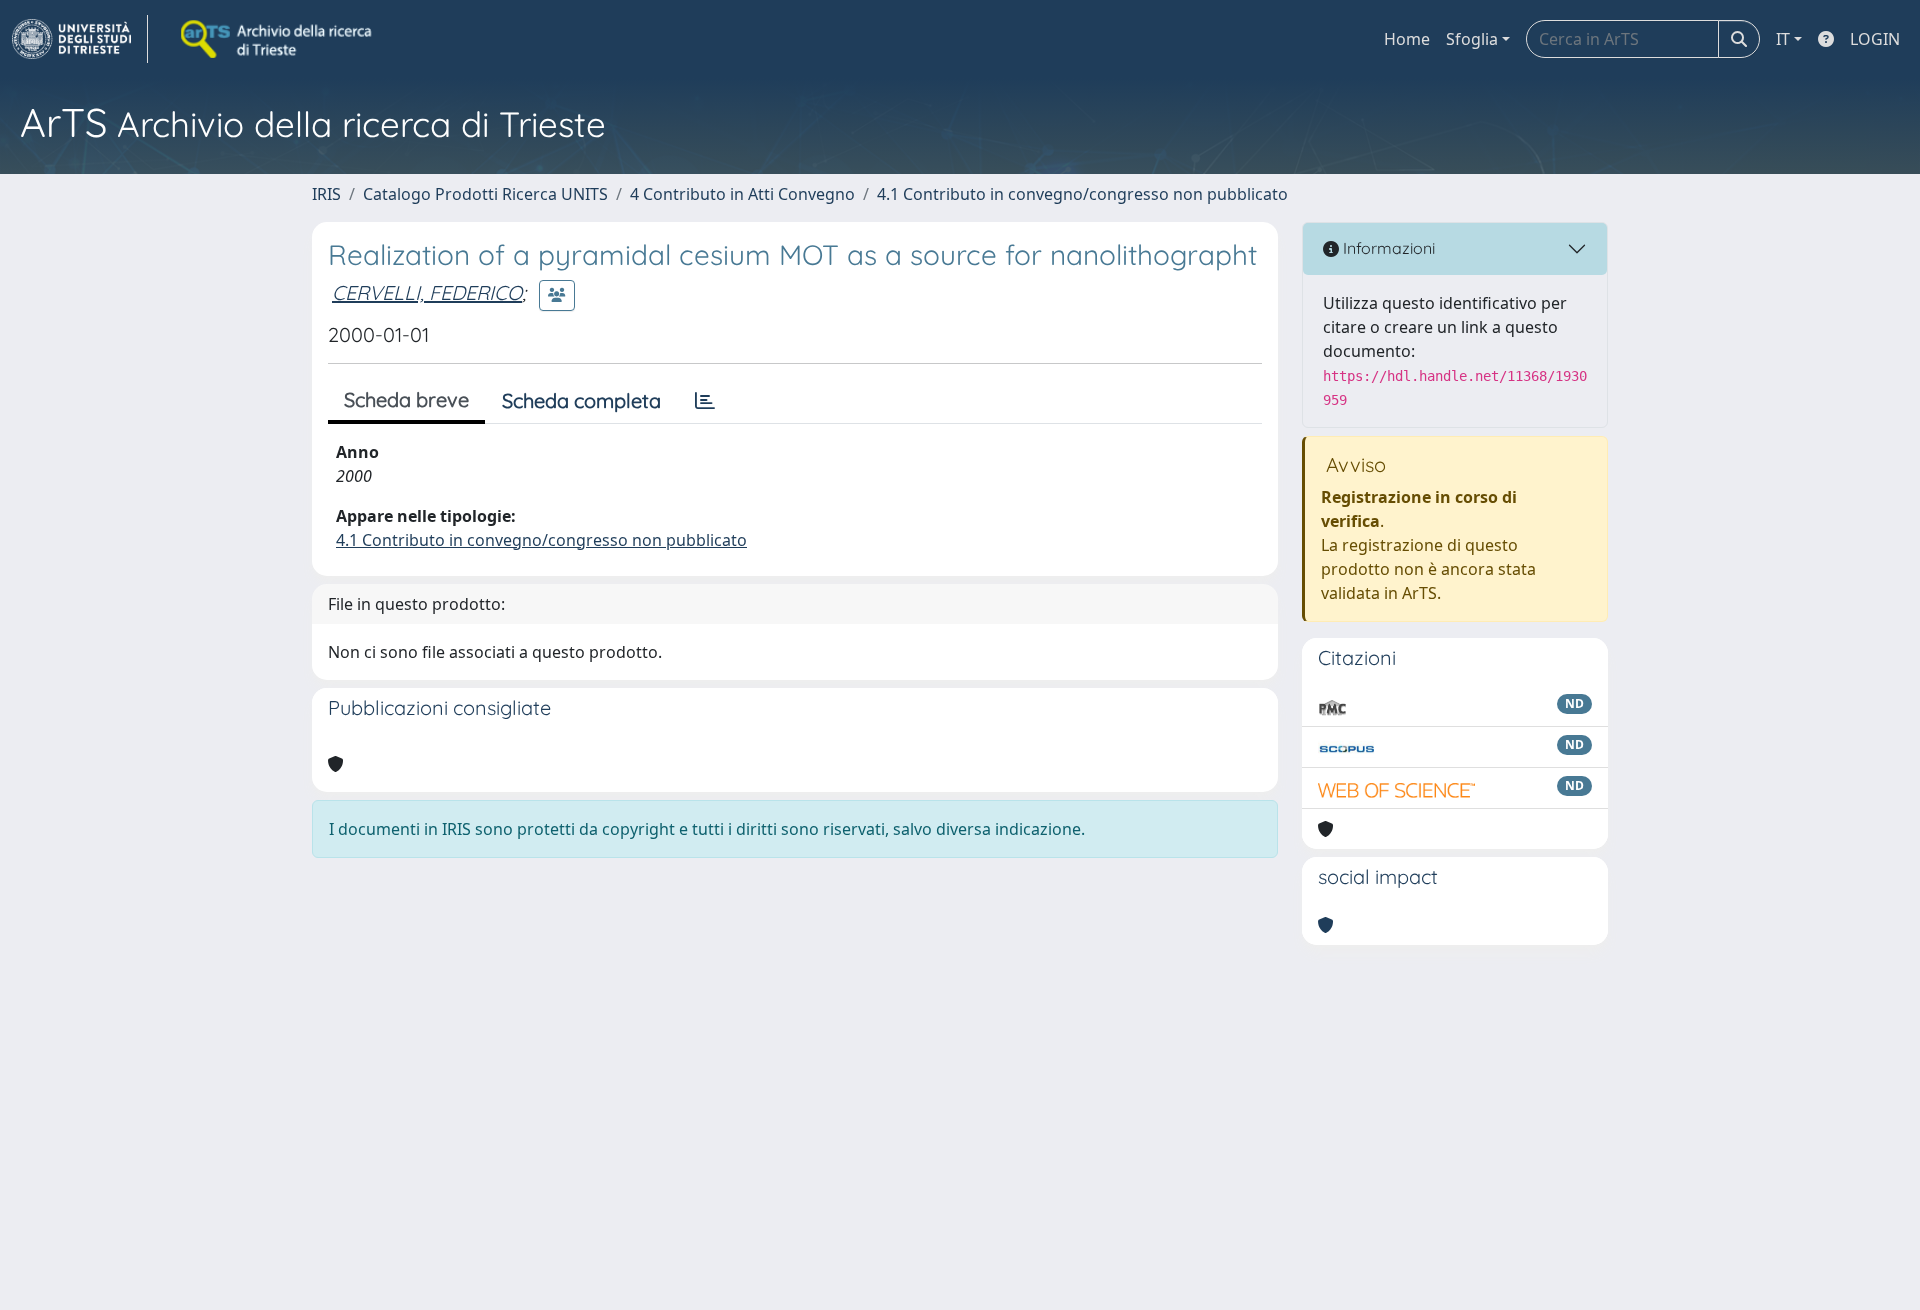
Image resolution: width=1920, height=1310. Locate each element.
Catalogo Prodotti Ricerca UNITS (485, 194)
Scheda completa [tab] (581, 400)
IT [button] (1783, 39)
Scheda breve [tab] (406, 399)
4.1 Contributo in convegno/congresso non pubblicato (1082, 194)
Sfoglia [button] (1472, 39)
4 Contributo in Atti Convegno (742, 194)
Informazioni (1387, 248)
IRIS (326, 194)
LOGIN (1875, 39)
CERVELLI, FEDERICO (427, 292)
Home (1407, 39)
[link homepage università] (278, 39)
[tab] (705, 401)
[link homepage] (80, 39)
